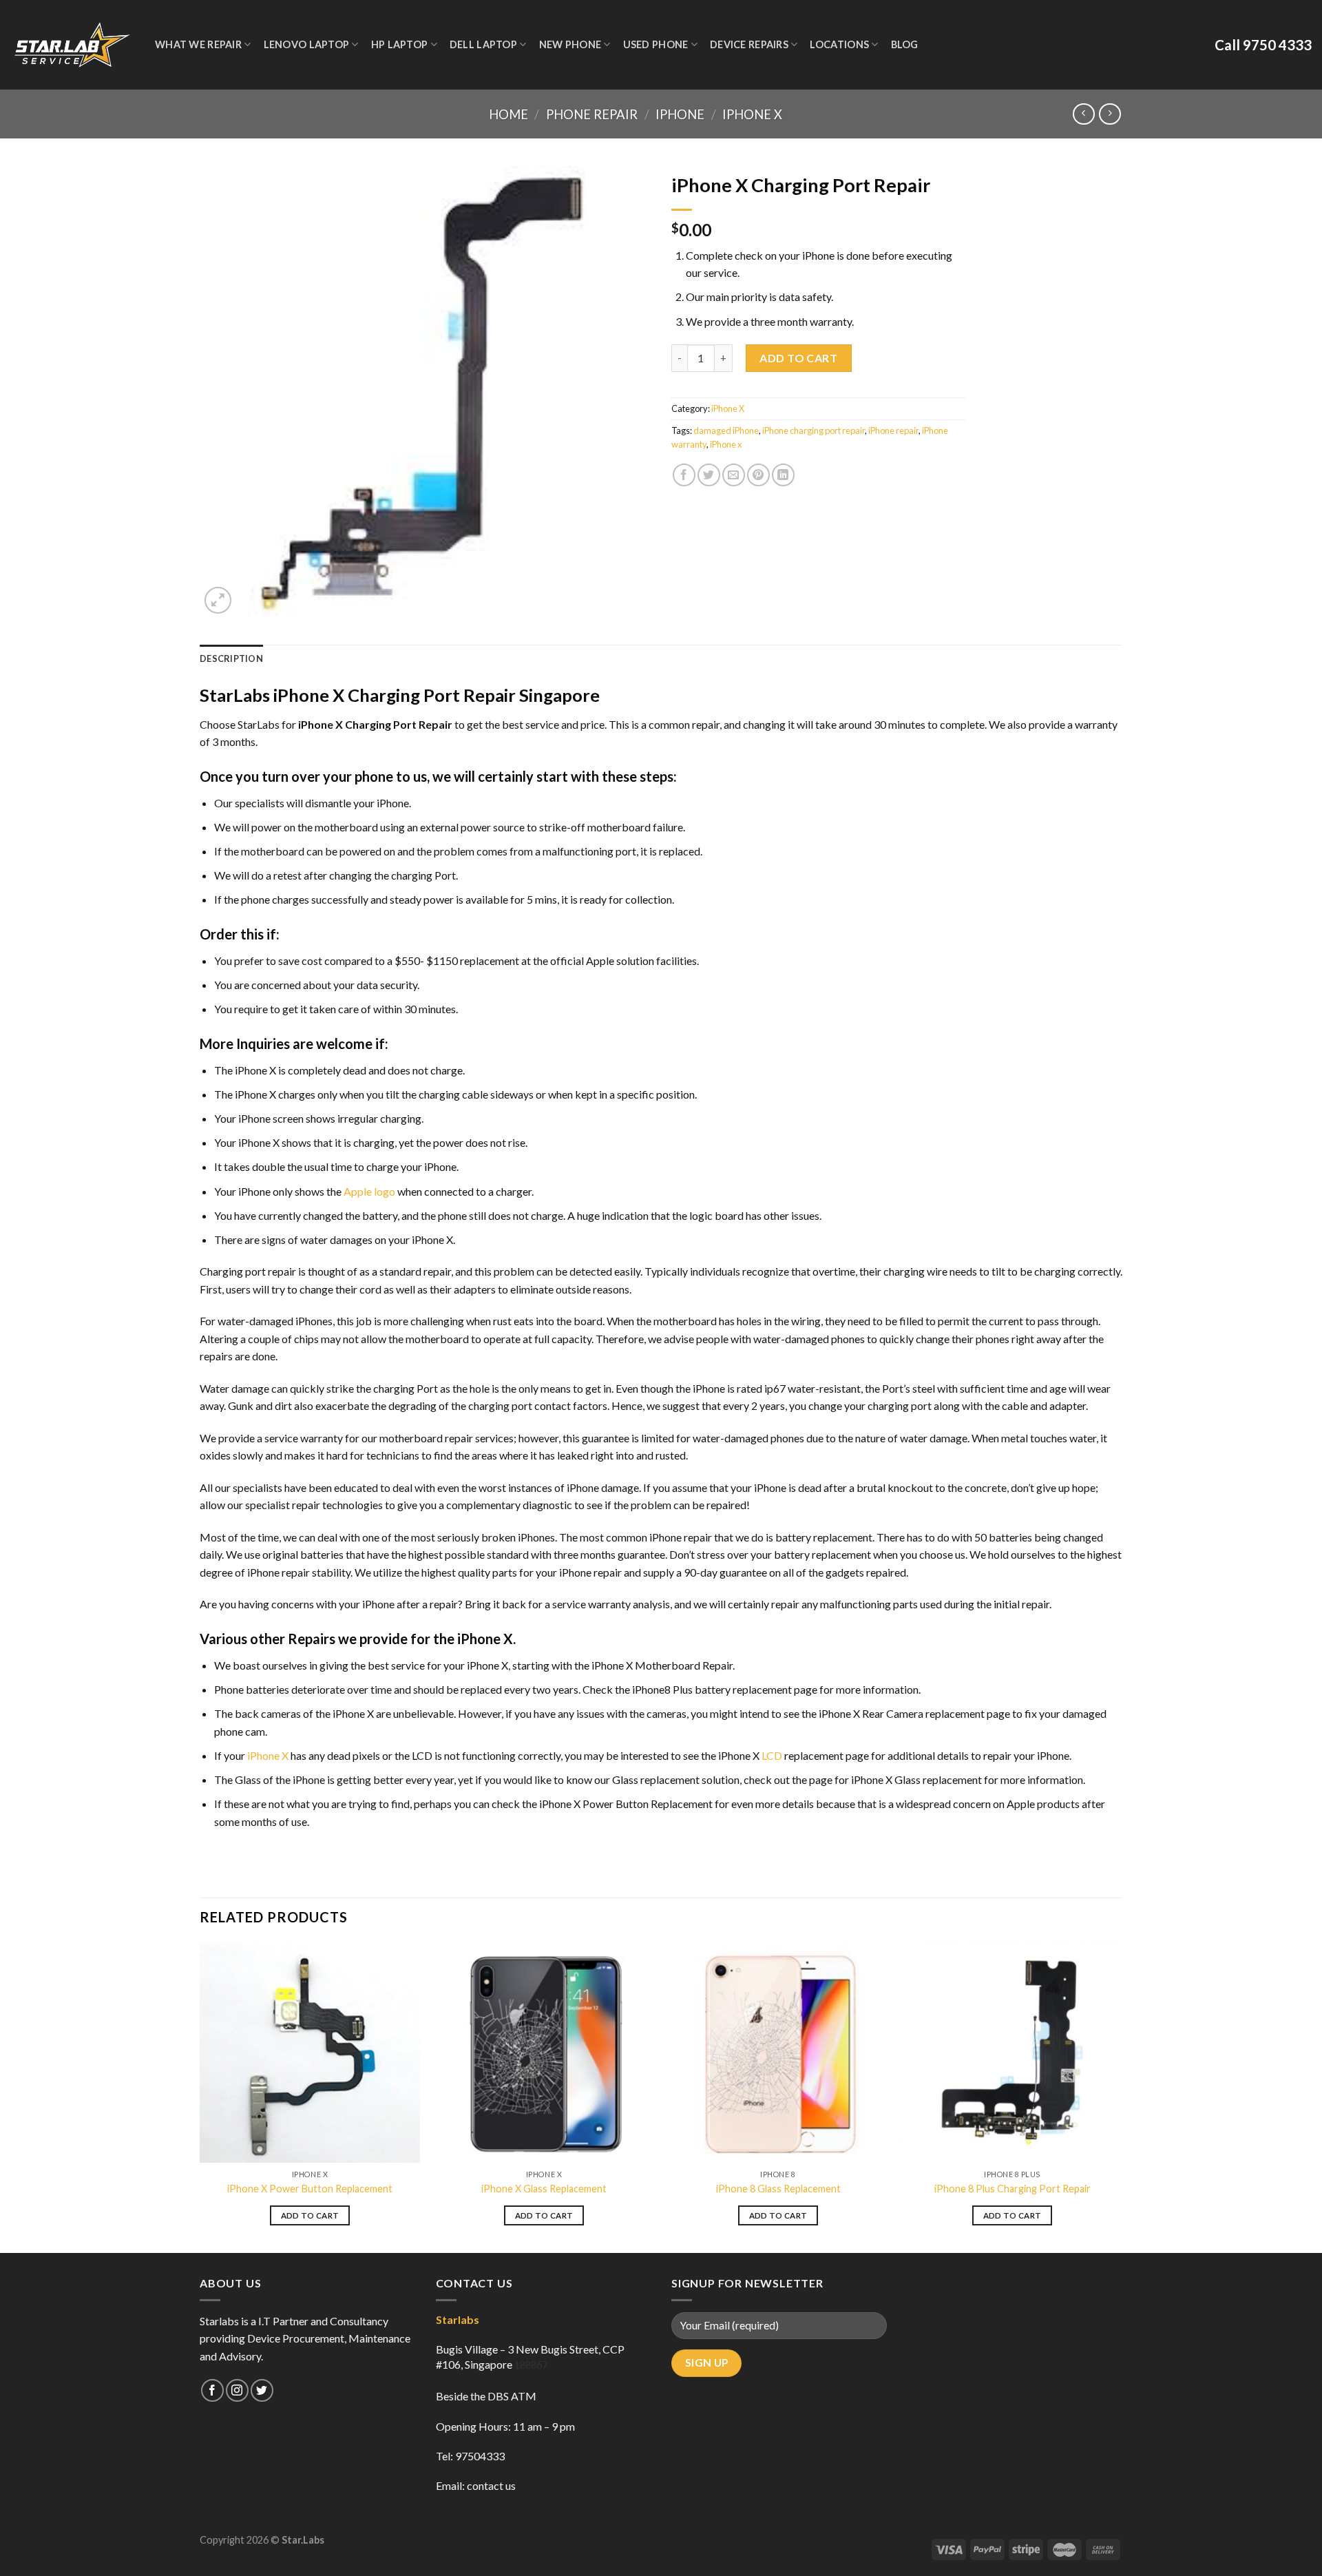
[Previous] (200, 2096)
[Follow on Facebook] (212, 2390)
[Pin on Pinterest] (758, 475)
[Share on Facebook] (684, 475)
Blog (905, 44)
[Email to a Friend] (734, 475)
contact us (491, 2485)
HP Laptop (400, 44)
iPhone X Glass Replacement (544, 2189)
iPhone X (752, 114)
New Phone (570, 44)
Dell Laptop (483, 44)
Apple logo (369, 1191)
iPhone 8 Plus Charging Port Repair (1013, 2189)
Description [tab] (231, 658)
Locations (839, 44)
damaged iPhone (726, 430)
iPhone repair (893, 430)
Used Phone (656, 44)
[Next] (1122, 2096)
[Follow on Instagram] (237, 2390)
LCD (772, 1755)
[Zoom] (218, 600)
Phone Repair (592, 114)
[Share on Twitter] (709, 475)
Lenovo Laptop (307, 44)
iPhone (680, 114)
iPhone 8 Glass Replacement (778, 2189)
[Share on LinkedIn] (783, 475)
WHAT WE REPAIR (198, 44)
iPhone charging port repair (814, 430)
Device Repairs (749, 44)
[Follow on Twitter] (262, 2390)
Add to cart (798, 358)
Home (508, 114)
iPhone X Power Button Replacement (310, 2189)
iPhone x (726, 444)
